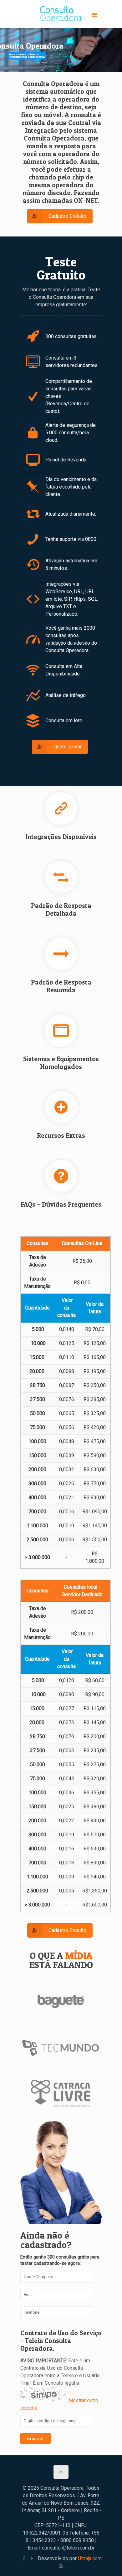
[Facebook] (24, 2559)
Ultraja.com (90, 2558)
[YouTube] (32, 2559)
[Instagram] (61, 2566)
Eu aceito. (36, 2438)
